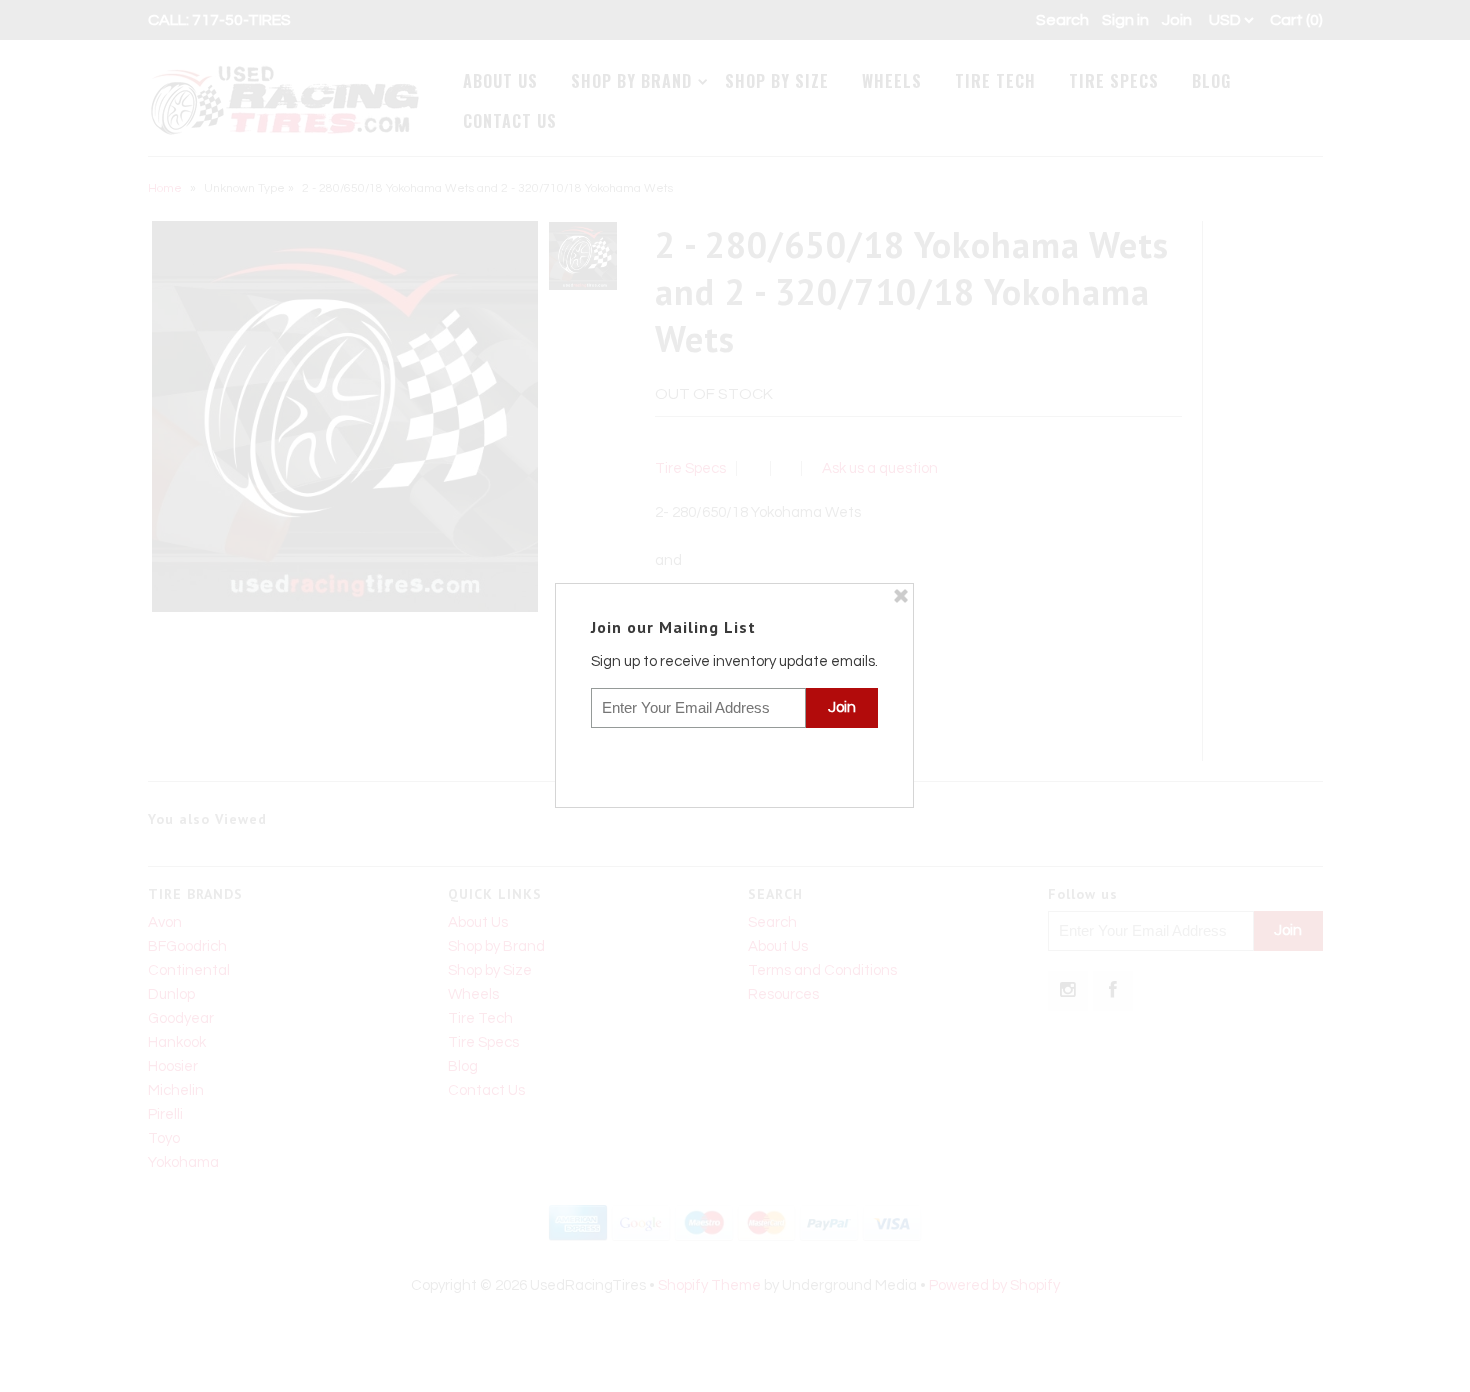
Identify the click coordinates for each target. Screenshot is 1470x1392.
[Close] (901, 596)
